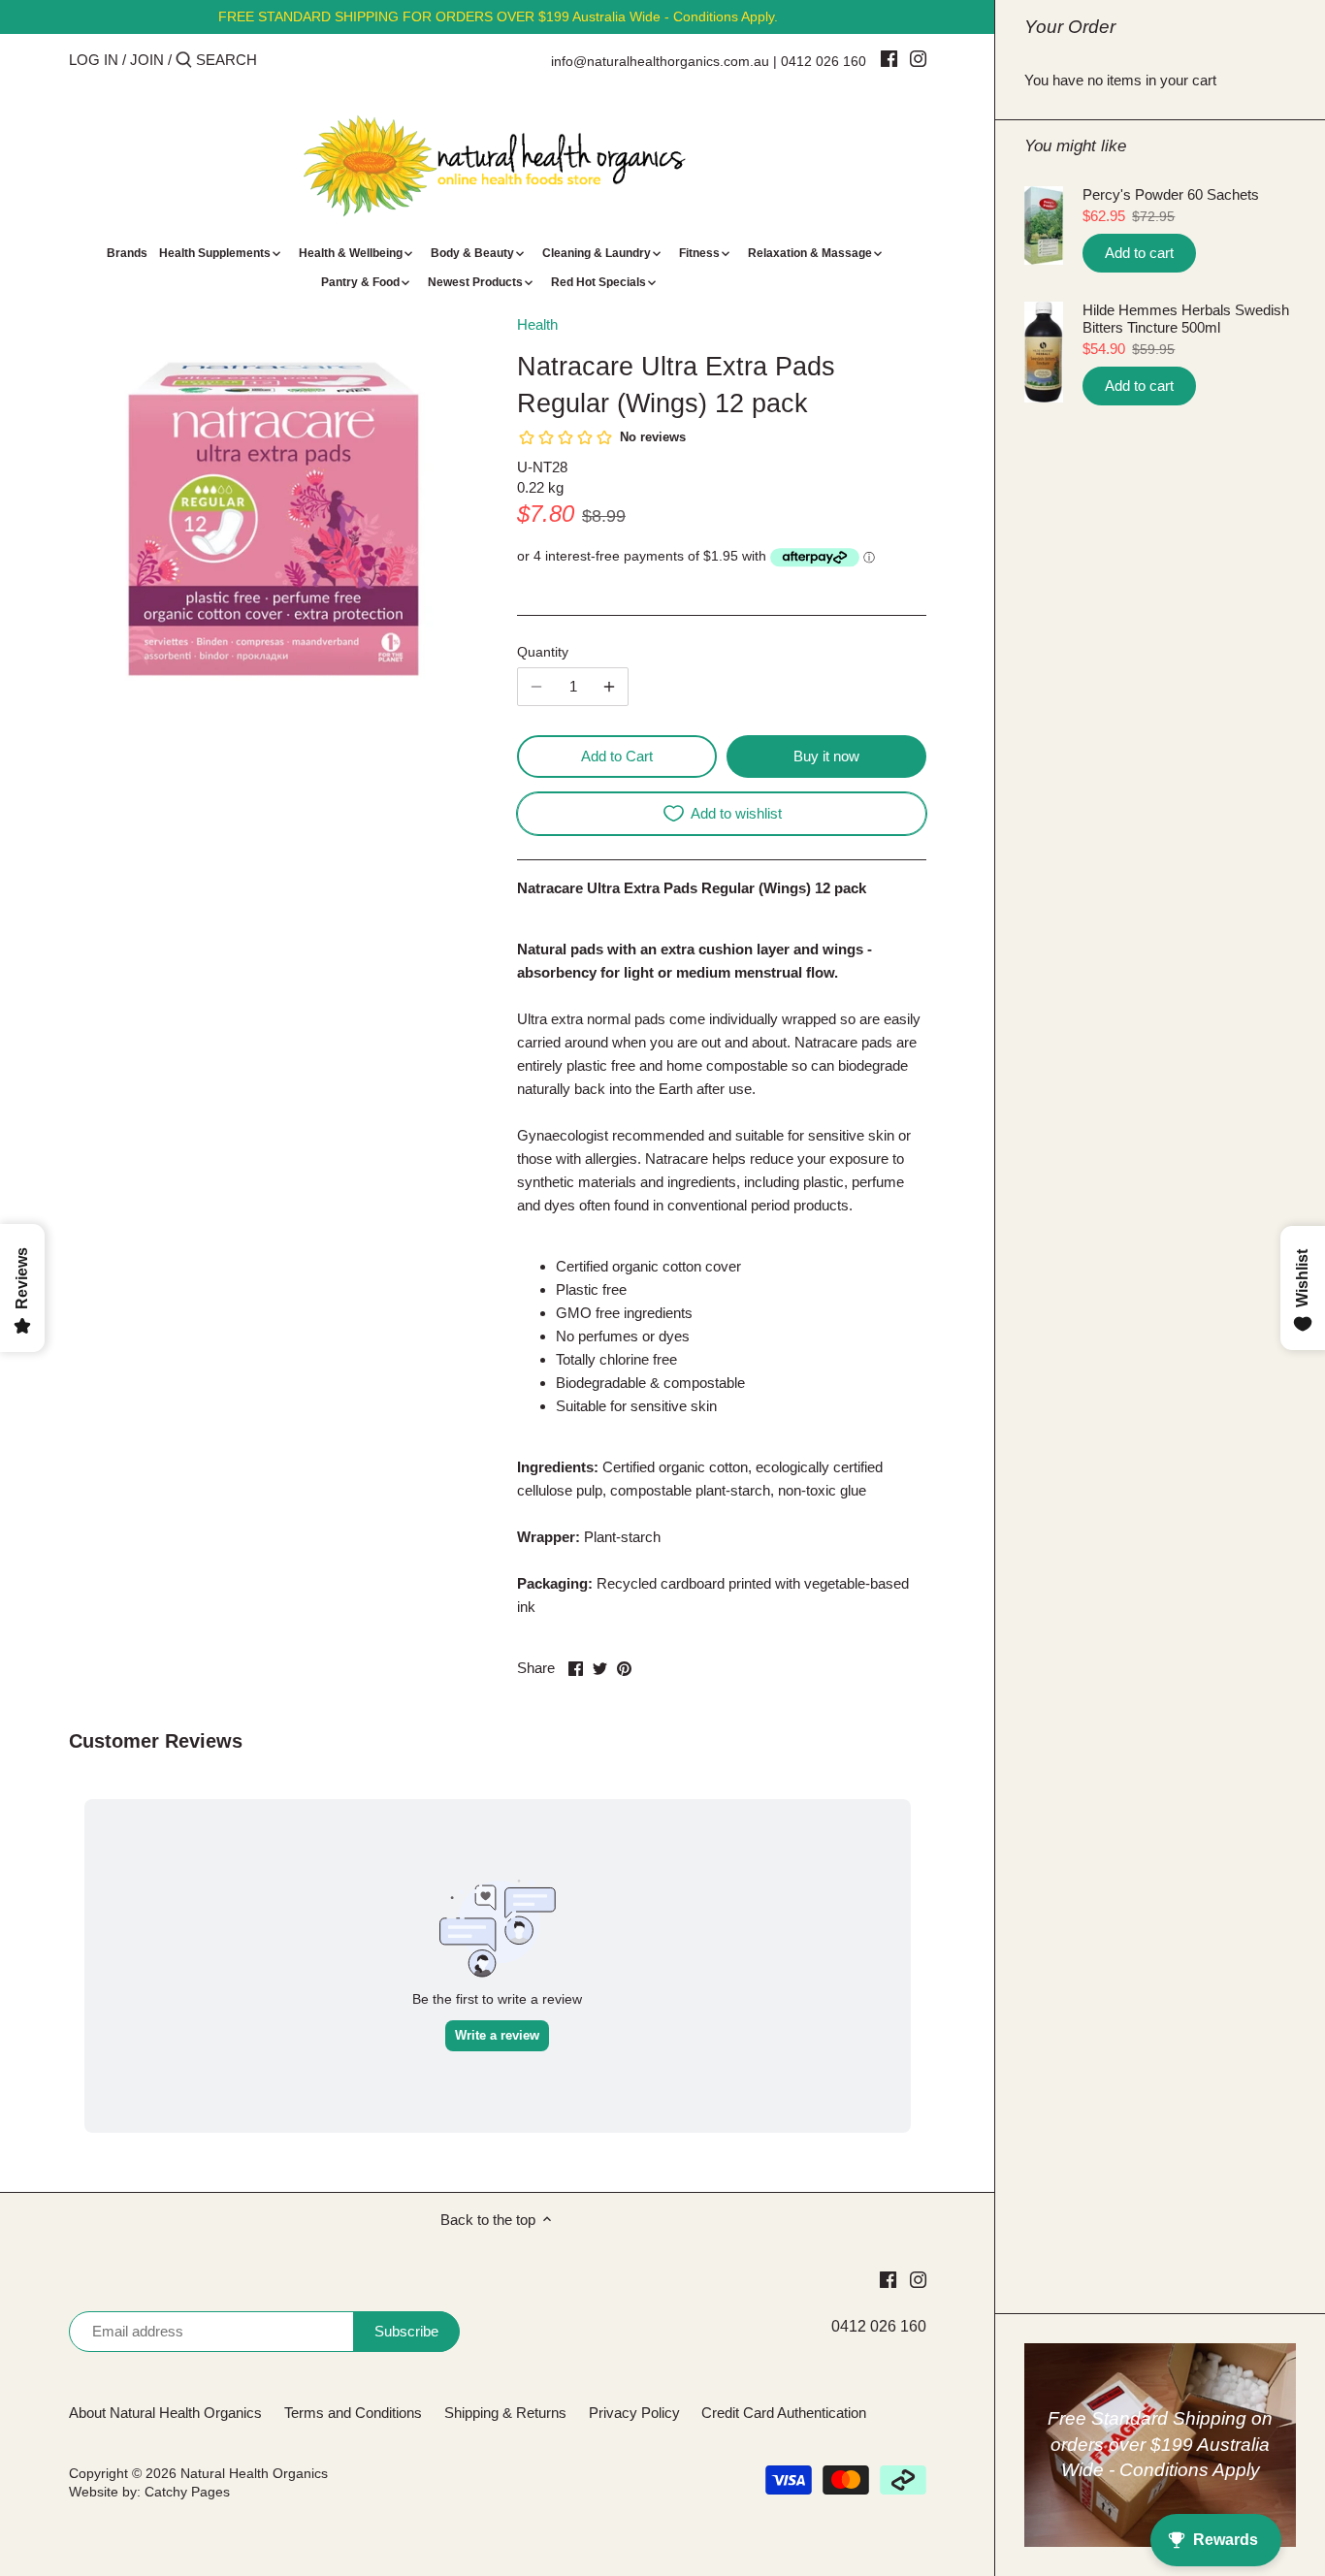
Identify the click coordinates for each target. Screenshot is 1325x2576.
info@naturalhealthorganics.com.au (660, 61)
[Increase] (609, 687)
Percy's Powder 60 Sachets (1171, 194)
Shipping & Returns (505, 2413)
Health (537, 324)
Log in (94, 60)
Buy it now (826, 756)
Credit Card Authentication (784, 2413)
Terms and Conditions (353, 2413)
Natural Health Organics (254, 2474)
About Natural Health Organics (165, 2413)
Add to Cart (617, 756)
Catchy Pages (187, 2492)
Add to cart (1139, 253)
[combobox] (278, 60)
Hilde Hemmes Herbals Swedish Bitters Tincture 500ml (1186, 319)
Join (147, 60)
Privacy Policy (634, 2413)
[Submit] (184, 61)
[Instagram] (918, 58)
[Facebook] (889, 58)
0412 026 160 (824, 61)
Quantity (543, 652)
